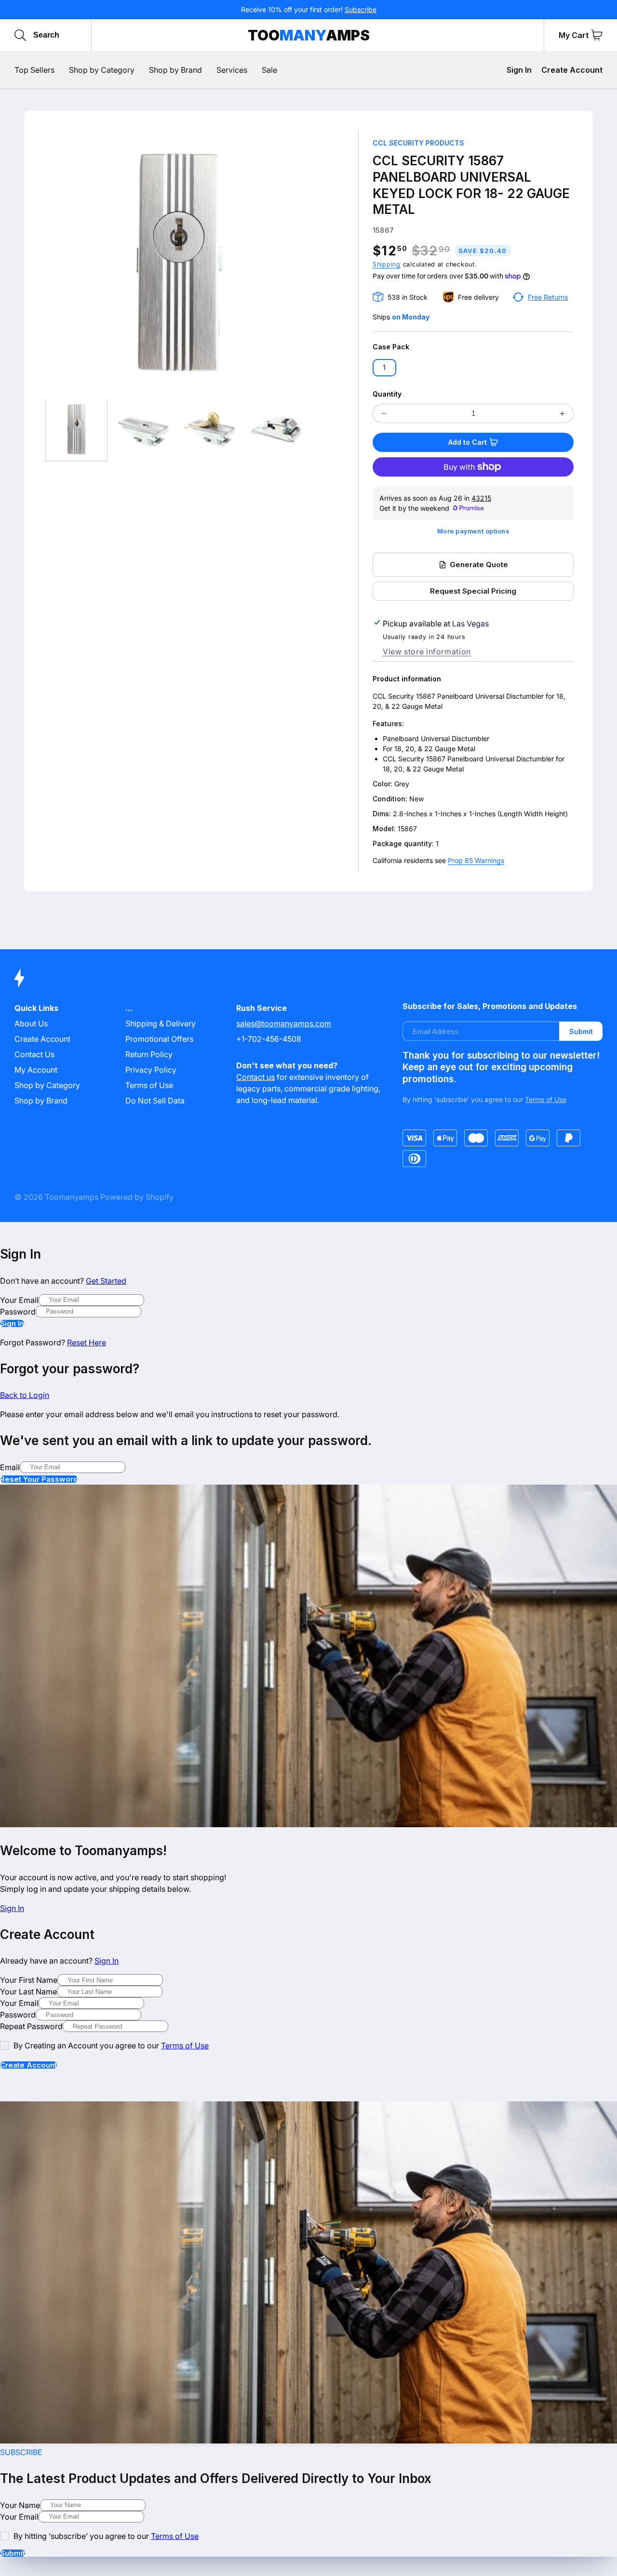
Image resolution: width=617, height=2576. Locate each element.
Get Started (106, 1281)
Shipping (387, 264)
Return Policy (149, 1054)
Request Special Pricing (473, 591)
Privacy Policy (151, 1070)
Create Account (572, 70)
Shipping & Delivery (161, 1023)
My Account (36, 1070)
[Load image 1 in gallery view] (76, 430)
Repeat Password (31, 2026)
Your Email (19, 1300)
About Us (31, 1023)
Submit (581, 1031)
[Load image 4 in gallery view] (275, 430)
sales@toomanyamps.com (284, 1023)
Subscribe (361, 9)
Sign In (519, 70)
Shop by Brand (41, 1101)
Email (10, 1467)
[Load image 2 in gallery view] (143, 430)
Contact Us (34, 1054)
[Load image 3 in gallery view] (209, 430)
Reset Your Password (39, 1479)
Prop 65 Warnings (476, 860)
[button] (597, 35)
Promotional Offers (159, 1039)
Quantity (387, 394)
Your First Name (29, 1980)
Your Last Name (28, 1992)
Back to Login (25, 1395)
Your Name (20, 2505)
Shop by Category (47, 1085)
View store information (427, 651)
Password (18, 1312)
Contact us (255, 1077)
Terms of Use (149, 1085)
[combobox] (79, 35)
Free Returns (548, 297)
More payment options (473, 531)
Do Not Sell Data (155, 1101)
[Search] (20, 35)
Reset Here (87, 1342)
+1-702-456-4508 (269, 1039)
